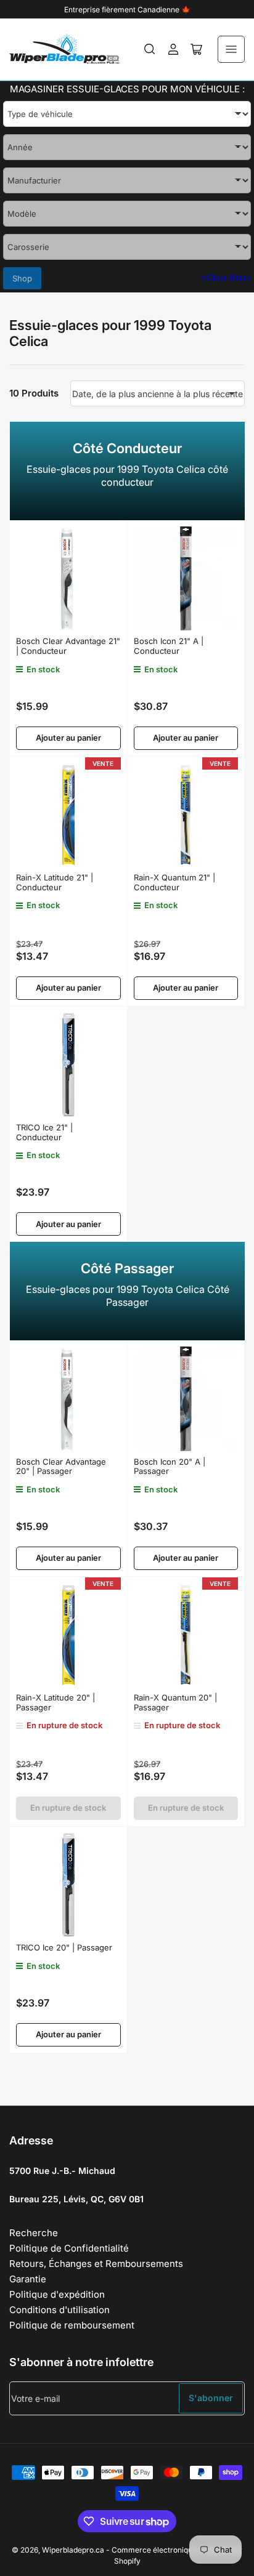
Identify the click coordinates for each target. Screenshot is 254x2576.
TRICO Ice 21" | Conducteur (44, 1132)
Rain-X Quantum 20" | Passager (175, 1702)
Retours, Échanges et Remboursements (96, 2264)
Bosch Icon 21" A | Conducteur (169, 646)
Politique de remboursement (72, 2325)
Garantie (28, 2279)
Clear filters (226, 278)
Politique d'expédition (57, 2294)
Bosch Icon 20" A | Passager (170, 1467)
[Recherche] (150, 49)
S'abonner (211, 2398)
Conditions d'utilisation (59, 2310)
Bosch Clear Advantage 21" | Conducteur (68, 646)
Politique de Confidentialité (69, 2248)
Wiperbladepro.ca (73, 2550)
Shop (22, 278)
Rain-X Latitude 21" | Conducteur (55, 882)
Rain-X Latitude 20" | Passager (55, 1702)
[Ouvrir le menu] (231, 49)
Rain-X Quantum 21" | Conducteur (174, 882)
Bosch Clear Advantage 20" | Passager (61, 1467)
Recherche (34, 2233)
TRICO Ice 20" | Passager (64, 1947)
